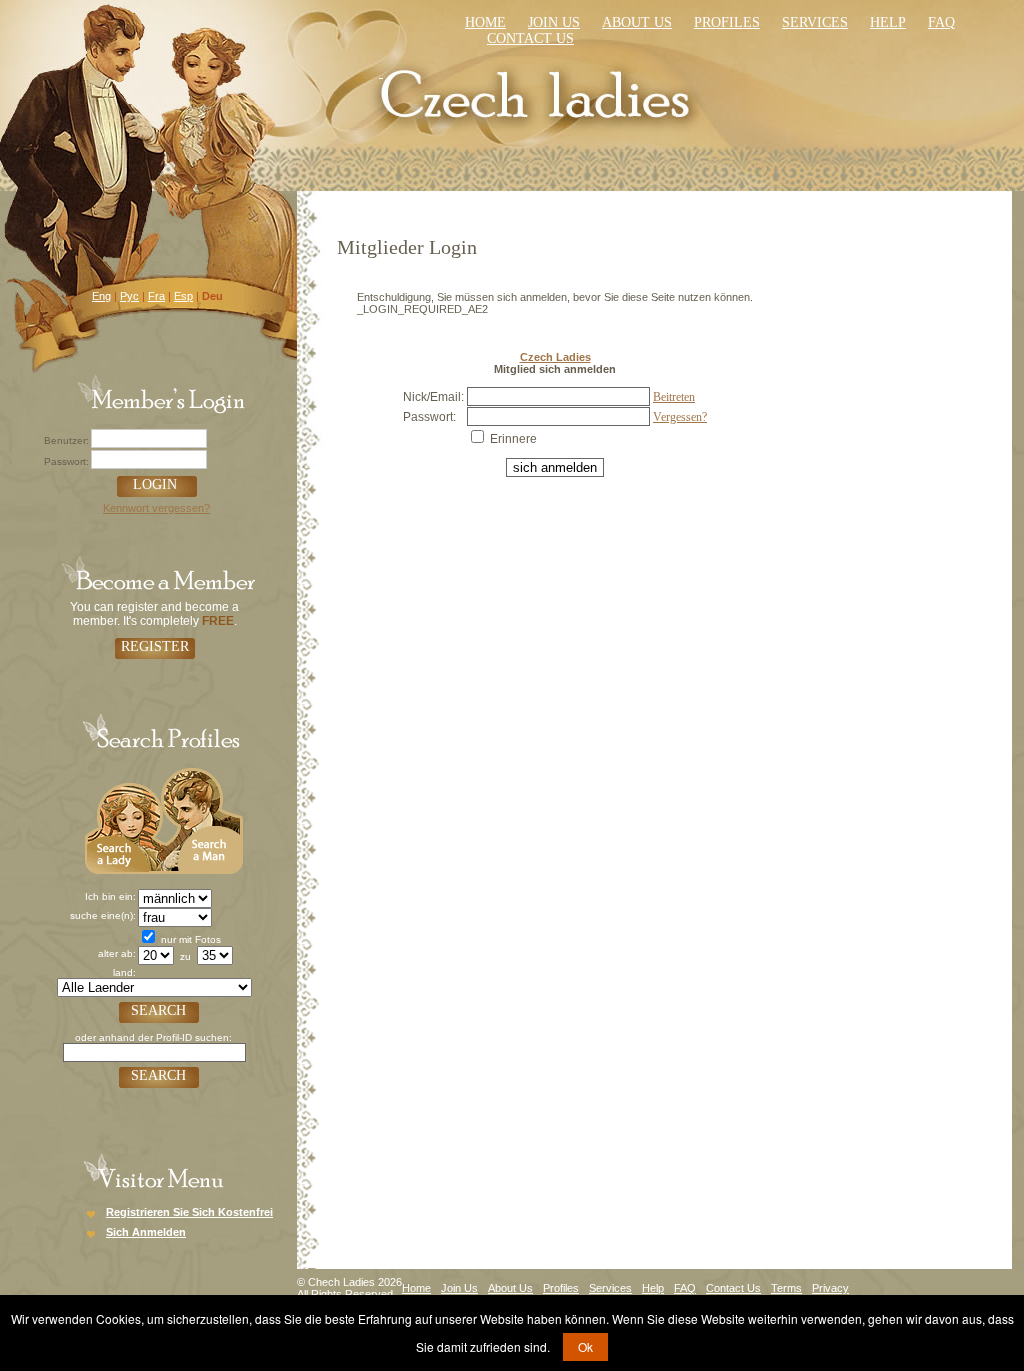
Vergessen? (680, 417)
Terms (786, 1288)
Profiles (727, 22)
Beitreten (674, 397)
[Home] (538, 92)
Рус (129, 296)
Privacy (830, 1288)
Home (485, 22)
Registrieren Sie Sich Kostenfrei (189, 1212)
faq (941, 22)
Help (888, 22)
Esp (183, 296)
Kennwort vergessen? (156, 508)
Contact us (530, 38)
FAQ (685, 1288)
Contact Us (733, 1288)
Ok (585, 1346)
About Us (637, 22)
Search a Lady (123, 818)
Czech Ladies (555, 357)
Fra (156, 296)
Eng (101, 296)
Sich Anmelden (146, 1232)
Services (815, 22)
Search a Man (202, 818)
